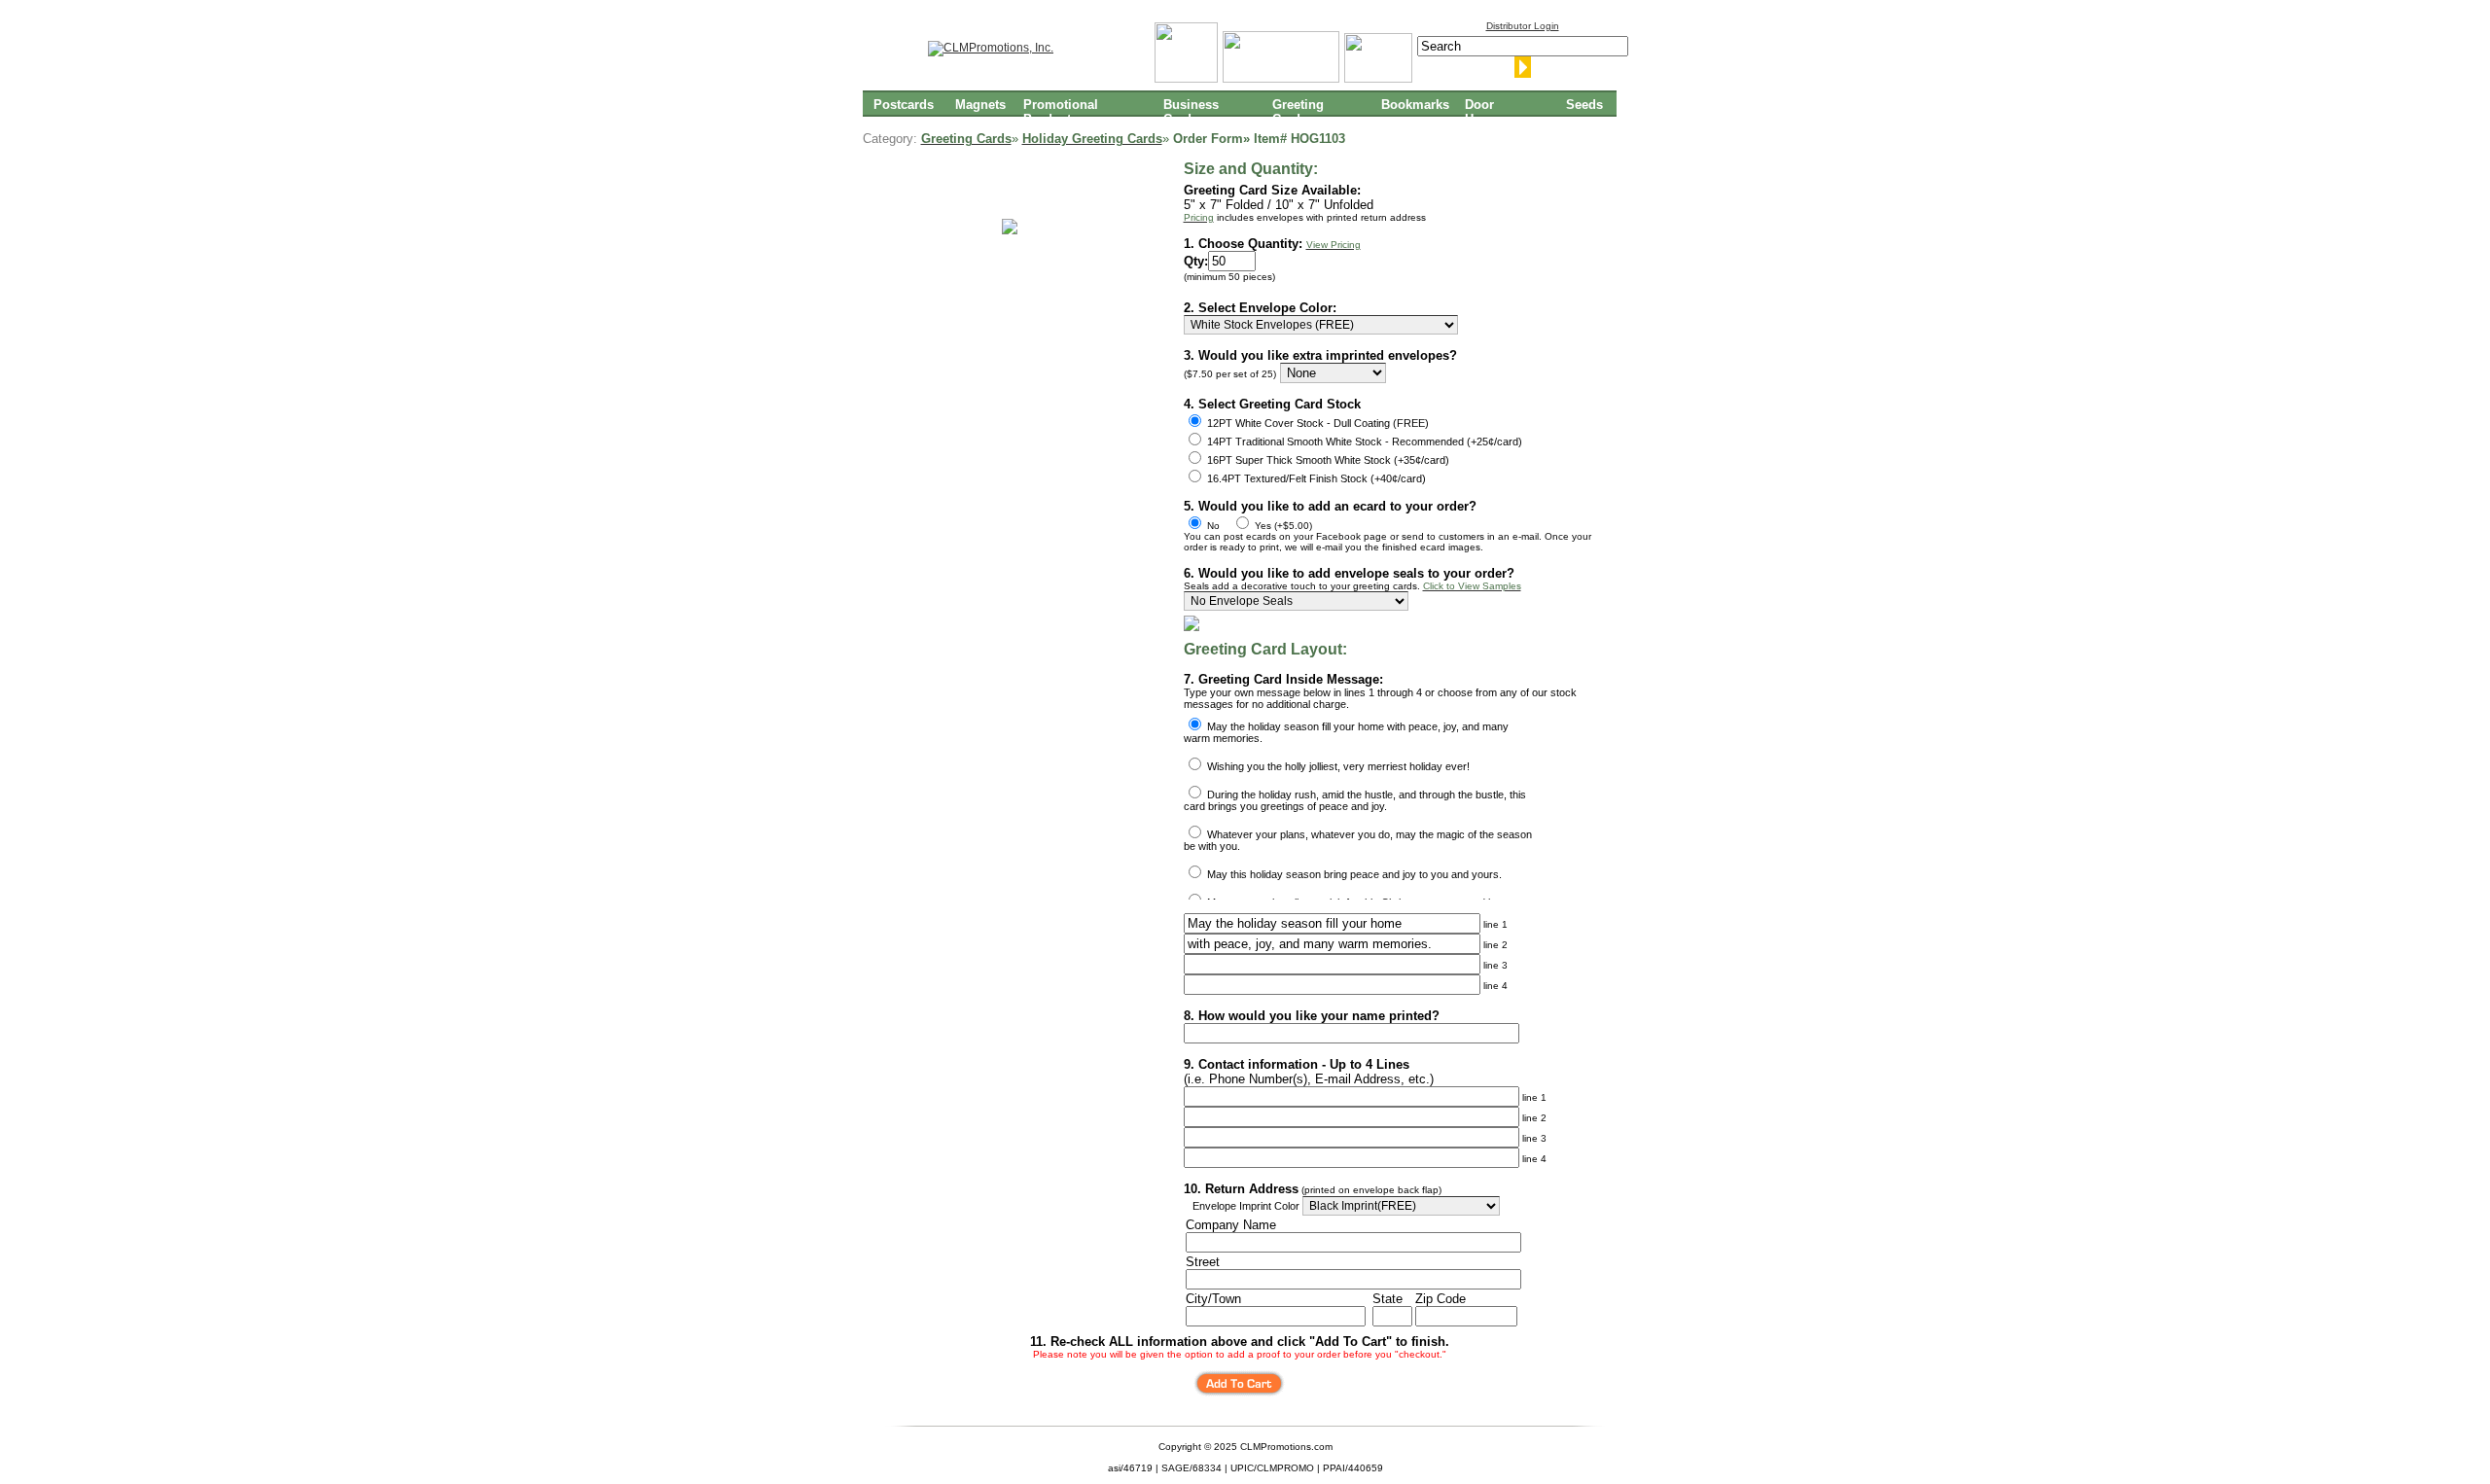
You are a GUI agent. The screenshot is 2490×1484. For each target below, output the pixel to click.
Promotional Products (1061, 111)
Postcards (904, 105)
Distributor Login (1523, 26)
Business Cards (1191, 111)
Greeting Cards (1298, 111)
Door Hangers (1490, 111)
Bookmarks (1415, 105)
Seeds (1584, 105)
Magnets (980, 105)
